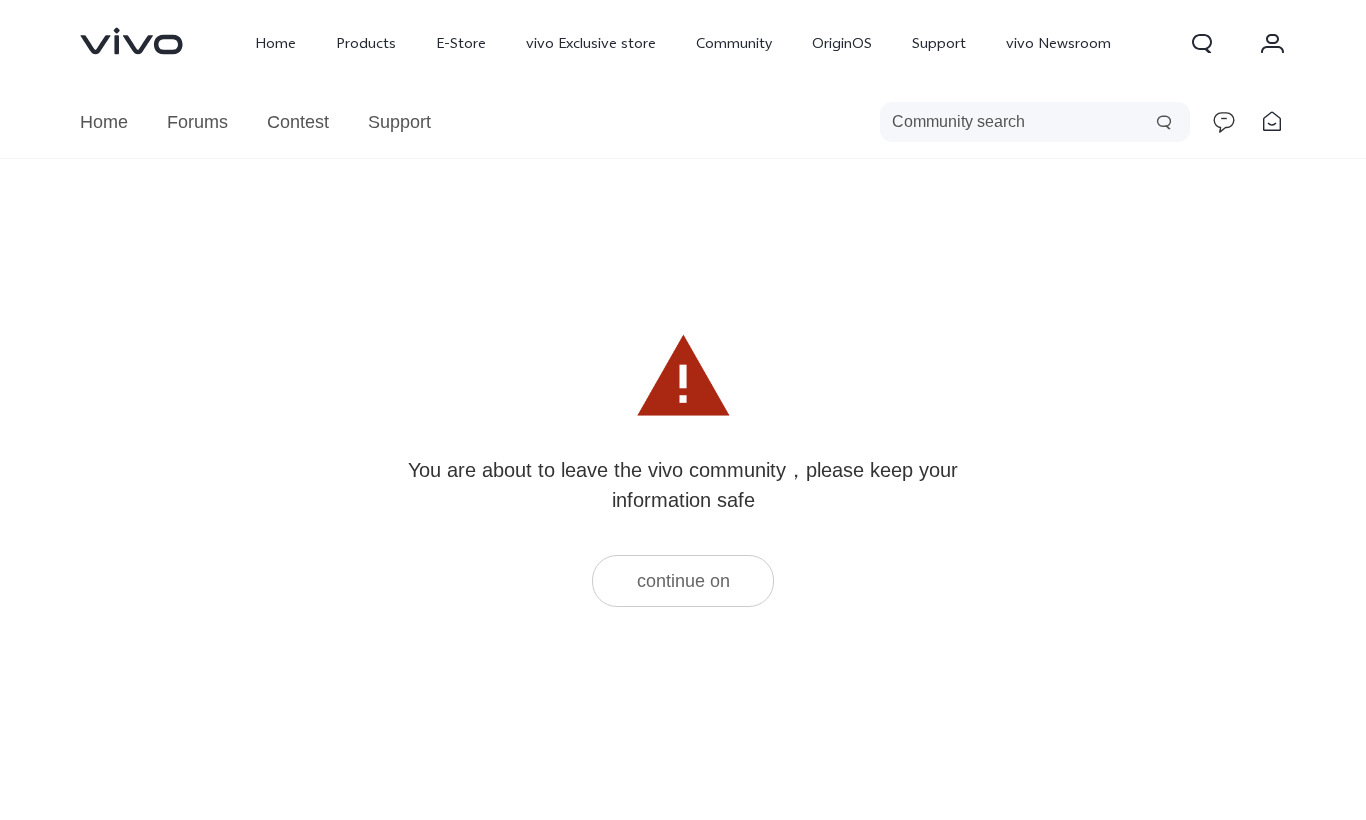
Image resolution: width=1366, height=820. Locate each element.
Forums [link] (197, 122)
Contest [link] (298, 122)
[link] (132, 41)
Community (734, 43)
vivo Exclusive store (591, 43)
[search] (1035, 122)
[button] (1202, 43)
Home (275, 43)
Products (366, 43)
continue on (683, 581)
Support (939, 43)
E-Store (461, 43)
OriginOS (842, 43)
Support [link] (399, 122)
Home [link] (104, 122)
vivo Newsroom (1058, 43)
